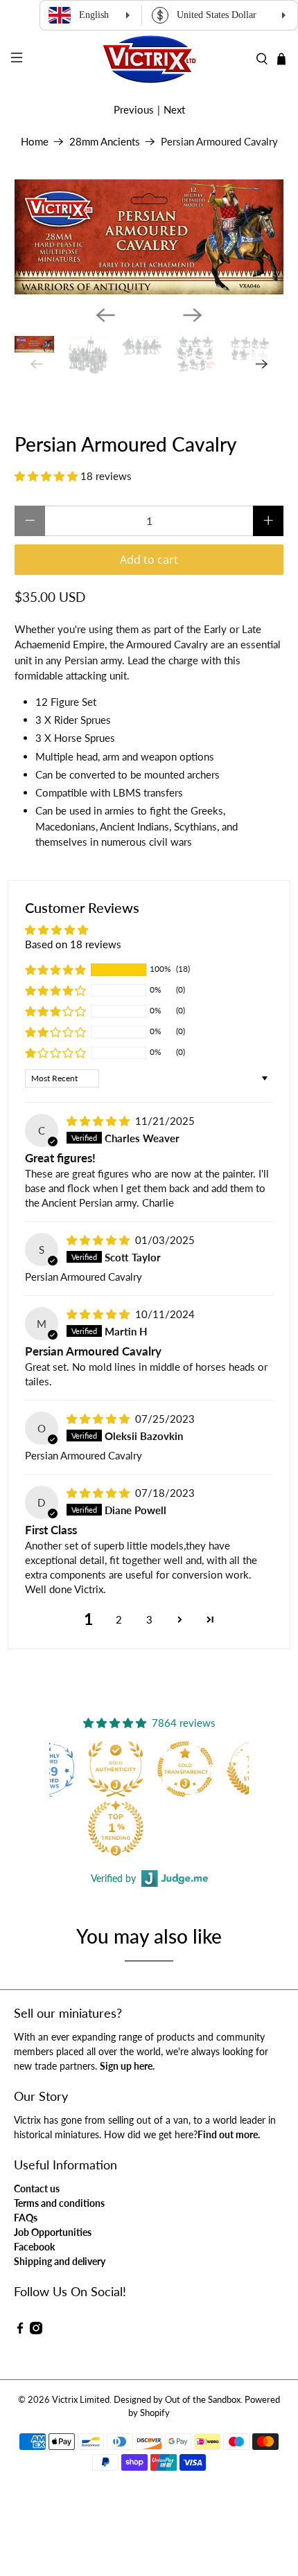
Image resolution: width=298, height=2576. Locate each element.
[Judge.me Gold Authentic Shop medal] (116, 1769)
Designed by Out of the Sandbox (177, 2400)
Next (174, 109)
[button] (46, 476)
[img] (98, 1121)
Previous (134, 109)
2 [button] (119, 1619)
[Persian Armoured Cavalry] (149, 237)
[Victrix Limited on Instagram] (36, 2330)
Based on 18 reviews (73, 944)
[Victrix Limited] (149, 59)
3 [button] (149, 1619)
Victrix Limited (81, 2400)
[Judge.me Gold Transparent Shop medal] (185, 1769)
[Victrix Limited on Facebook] (20, 2330)
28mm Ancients (105, 142)
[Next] (193, 315)
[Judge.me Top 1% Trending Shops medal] (116, 1828)
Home (35, 142)
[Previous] (105, 315)
